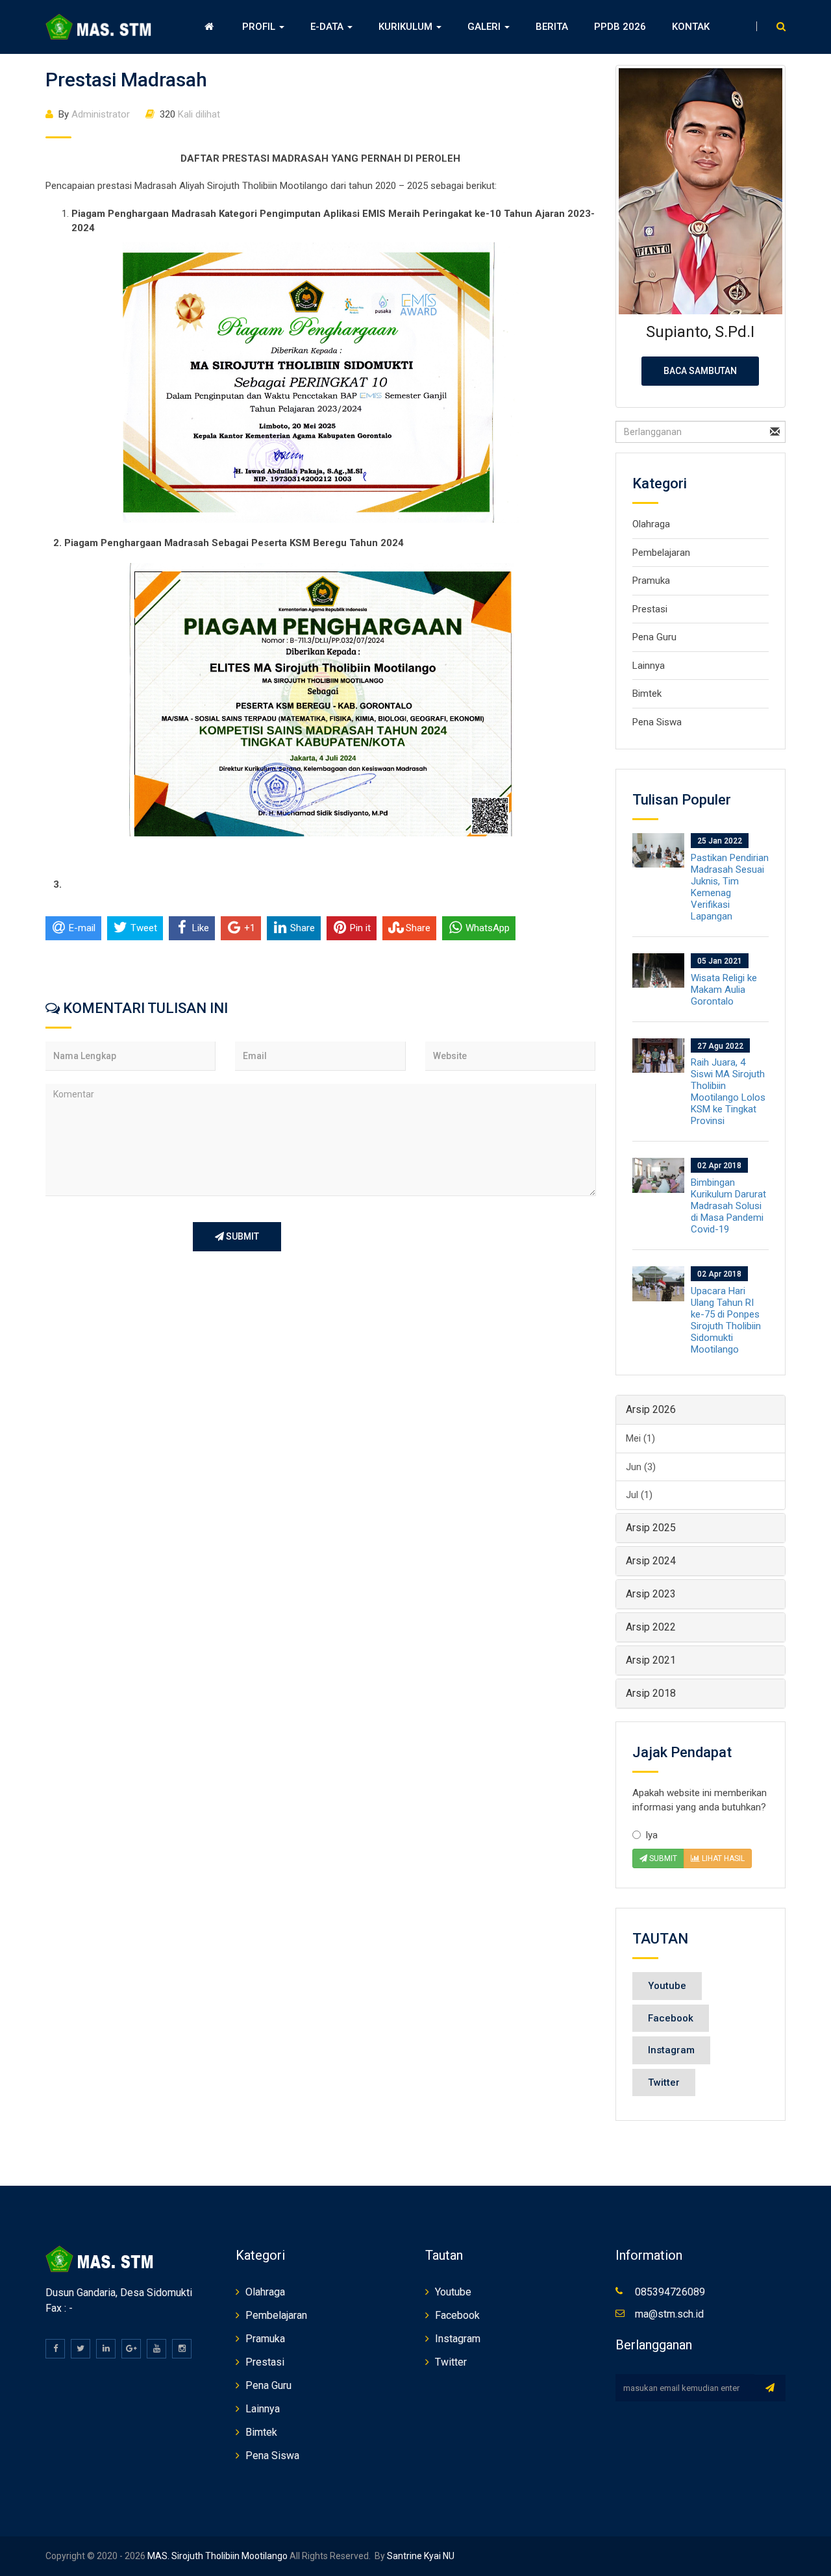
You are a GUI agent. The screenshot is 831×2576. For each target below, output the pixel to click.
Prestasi (650, 609)
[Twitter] (81, 2349)
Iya (651, 1835)
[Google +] (131, 2349)
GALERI (485, 27)
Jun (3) (641, 1467)
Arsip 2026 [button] (651, 1409)
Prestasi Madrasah (126, 80)
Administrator (94, 114)
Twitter (664, 2082)
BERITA (552, 27)
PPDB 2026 (620, 27)
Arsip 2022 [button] (651, 1627)
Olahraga (651, 524)
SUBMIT (242, 1236)
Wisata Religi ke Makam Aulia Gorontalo (724, 990)
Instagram (671, 2050)
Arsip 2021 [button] (651, 1660)
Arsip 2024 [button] (651, 1561)
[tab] (701, 1410)
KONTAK (691, 27)
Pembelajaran (661, 553)
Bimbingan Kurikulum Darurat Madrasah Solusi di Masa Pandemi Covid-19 (728, 1206)
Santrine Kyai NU (420, 2556)
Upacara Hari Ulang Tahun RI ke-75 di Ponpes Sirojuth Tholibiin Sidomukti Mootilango (726, 1320)
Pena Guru (654, 637)
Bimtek (647, 694)
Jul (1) (639, 1495)
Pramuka (651, 581)
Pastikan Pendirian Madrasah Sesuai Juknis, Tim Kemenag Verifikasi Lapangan (730, 887)
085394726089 (670, 2292)
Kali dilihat (190, 114)
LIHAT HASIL (722, 1858)
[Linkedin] (106, 2349)
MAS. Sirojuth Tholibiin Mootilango (217, 2556)
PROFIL (260, 27)
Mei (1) (640, 1438)
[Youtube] (156, 2349)
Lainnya (649, 666)
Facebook (671, 2018)
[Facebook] (55, 2349)
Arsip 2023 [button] (651, 1594)
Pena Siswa (657, 722)
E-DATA (328, 27)
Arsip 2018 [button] (651, 1693)
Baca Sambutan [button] (700, 371)
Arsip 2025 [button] (651, 1528)
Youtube (667, 1986)
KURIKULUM (407, 27)
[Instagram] (182, 2349)
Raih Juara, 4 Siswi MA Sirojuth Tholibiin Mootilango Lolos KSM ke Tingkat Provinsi (728, 1092)
